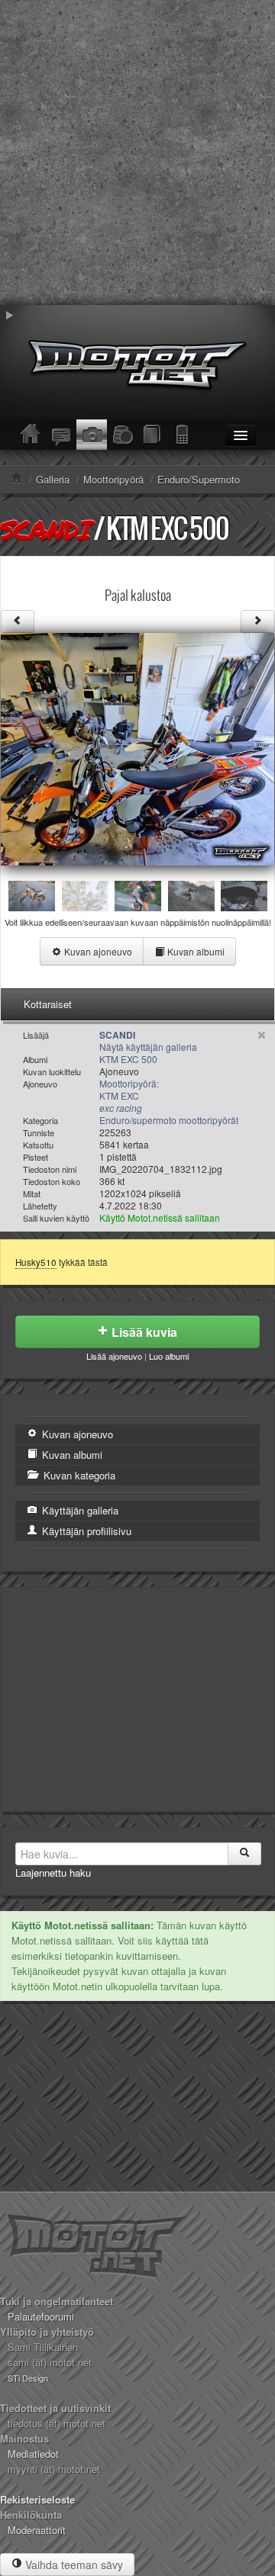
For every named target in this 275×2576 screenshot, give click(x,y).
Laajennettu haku (53, 1873)
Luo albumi (169, 1356)
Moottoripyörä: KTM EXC (129, 1095)
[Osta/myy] (122, 435)
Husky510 (36, 1262)
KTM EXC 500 (167, 528)
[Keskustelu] (61, 435)
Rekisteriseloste (37, 2499)
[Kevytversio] (183, 435)
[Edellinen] (18, 622)
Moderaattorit (37, 2530)
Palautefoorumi (41, 2316)
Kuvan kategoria (78, 1475)
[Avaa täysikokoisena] (137, 748)
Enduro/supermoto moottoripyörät (169, 1120)
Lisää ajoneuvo (114, 1356)
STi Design (28, 2378)
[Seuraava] (257, 622)
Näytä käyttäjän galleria (148, 1047)
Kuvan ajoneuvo (97, 951)
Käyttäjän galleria (79, 1510)
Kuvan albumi (195, 951)
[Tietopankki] (153, 435)
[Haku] (244, 1854)
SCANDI (45, 529)
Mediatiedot (33, 2454)
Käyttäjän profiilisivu (85, 1531)
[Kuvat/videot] (92, 435)
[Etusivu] (31, 435)
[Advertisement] (137, 153)
